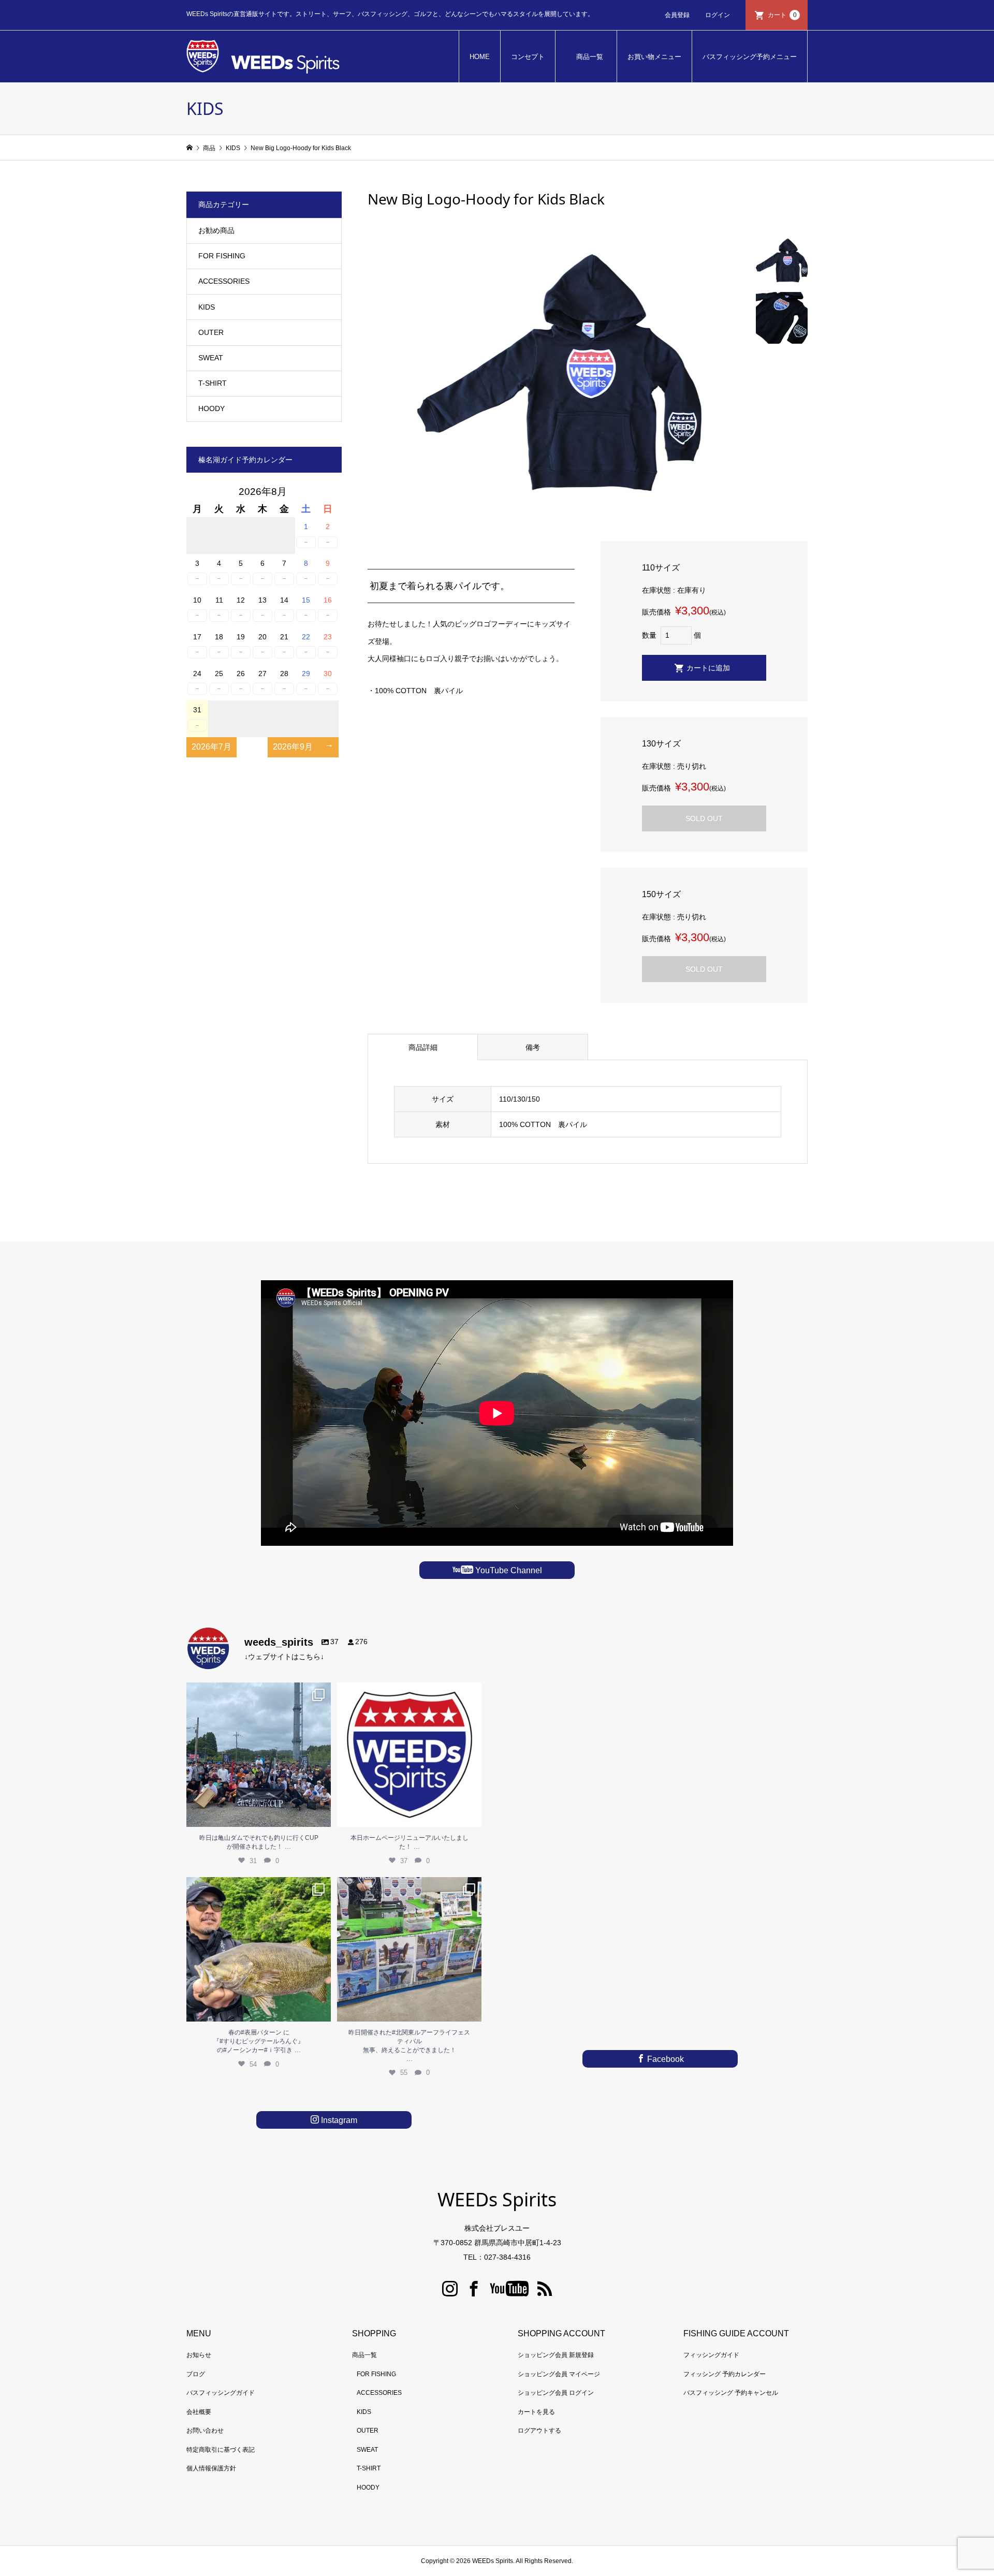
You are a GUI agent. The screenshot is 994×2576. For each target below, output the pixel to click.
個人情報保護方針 (211, 2468)
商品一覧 (590, 57)
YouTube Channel (508, 1570)
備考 (533, 1047)
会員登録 (677, 15)
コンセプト (528, 57)
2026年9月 (293, 747)
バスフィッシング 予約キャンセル (731, 2393)
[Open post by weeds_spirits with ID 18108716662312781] (259, 1949)
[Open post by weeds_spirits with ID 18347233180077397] (259, 1755)
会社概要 (199, 2412)
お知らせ (199, 2355)
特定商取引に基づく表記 (221, 2450)
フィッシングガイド (711, 2355)
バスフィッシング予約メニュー (750, 57)
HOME (480, 57)
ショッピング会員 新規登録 (556, 2355)
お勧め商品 (216, 230)
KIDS (207, 307)
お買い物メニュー (654, 57)
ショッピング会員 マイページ (559, 2374)
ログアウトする (539, 2431)
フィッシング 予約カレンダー (725, 2374)
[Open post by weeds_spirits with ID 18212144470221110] (409, 1755)
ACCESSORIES (224, 281)
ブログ (196, 2374)
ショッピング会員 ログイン (556, 2393)
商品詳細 (423, 1047)
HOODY (211, 408)
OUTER (211, 332)
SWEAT (211, 358)
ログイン (718, 15)
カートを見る (536, 2412)
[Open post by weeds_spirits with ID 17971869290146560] (409, 1949)
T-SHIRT (213, 383)
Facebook (664, 2059)
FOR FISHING (222, 256)
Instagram (338, 2120)
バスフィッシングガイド (221, 2393)
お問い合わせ (205, 2431)
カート (782, 15)
